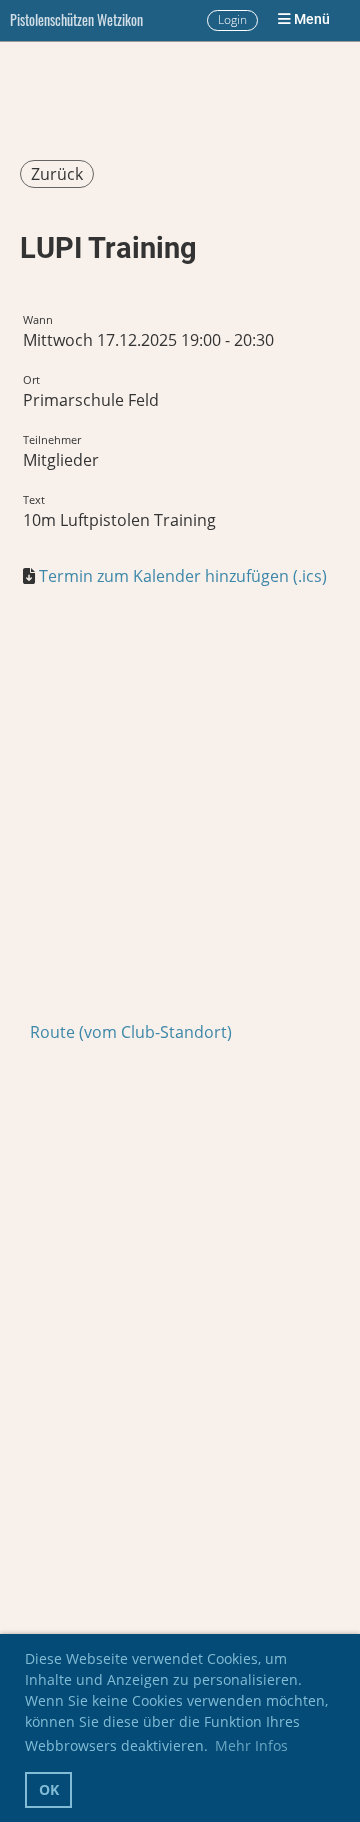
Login (232, 19)
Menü (310, 19)
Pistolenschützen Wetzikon (76, 20)
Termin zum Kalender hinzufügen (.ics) (183, 576)
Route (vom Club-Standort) (131, 1032)
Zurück (57, 174)
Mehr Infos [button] (251, 1745)
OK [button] (49, 1789)
